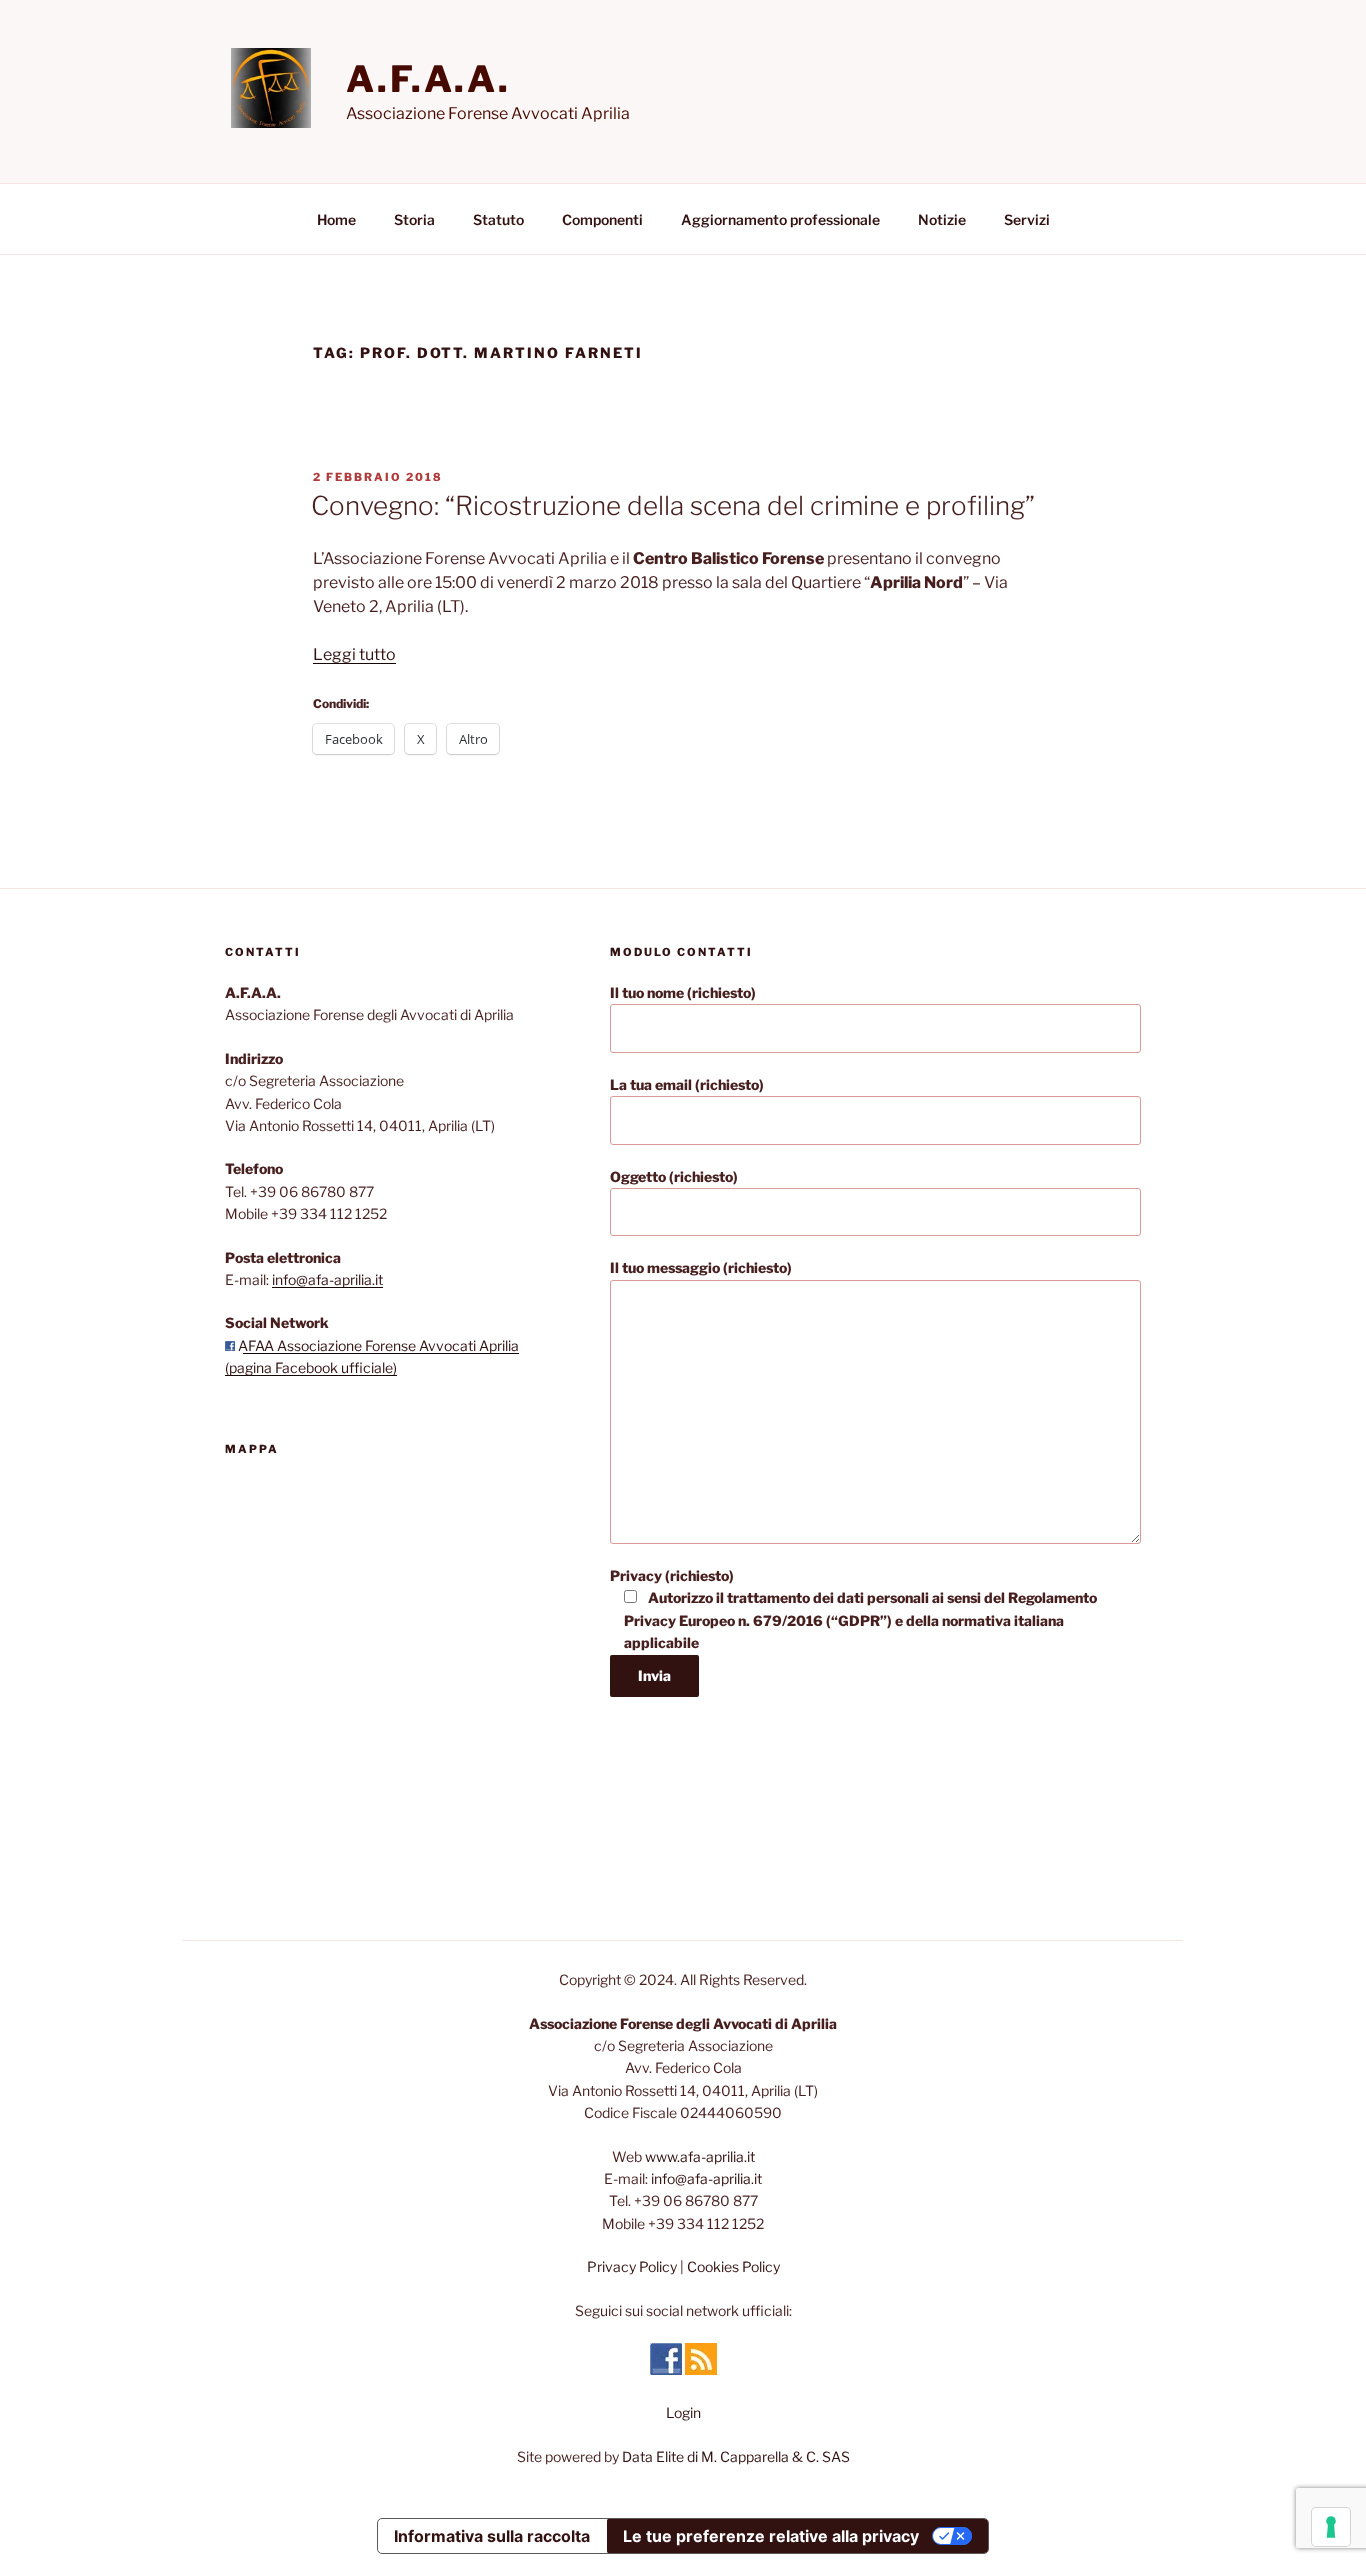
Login (683, 2412)
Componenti (602, 219)
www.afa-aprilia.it (700, 2156)
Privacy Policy (632, 2266)
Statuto (498, 219)
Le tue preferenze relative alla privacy (771, 2536)
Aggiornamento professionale (780, 219)
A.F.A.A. (428, 79)
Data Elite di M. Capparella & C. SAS (736, 2456)
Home (336, 219)
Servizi (1027, 219)
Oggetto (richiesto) (674, 1176)
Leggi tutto (354, 654)
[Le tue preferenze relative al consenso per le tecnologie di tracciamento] (1331, 2527)
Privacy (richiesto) (853, 1609)
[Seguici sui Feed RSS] (701, 2369)
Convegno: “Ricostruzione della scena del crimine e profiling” (673, 505)
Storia (414, 219)
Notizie (942, 219)
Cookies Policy (733, 2266)
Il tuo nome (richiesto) (683, 992)
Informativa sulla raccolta (492, 2536)
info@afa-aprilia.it (327, 1279)
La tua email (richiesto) (687, 1084)
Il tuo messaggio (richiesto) (701, 1267)
